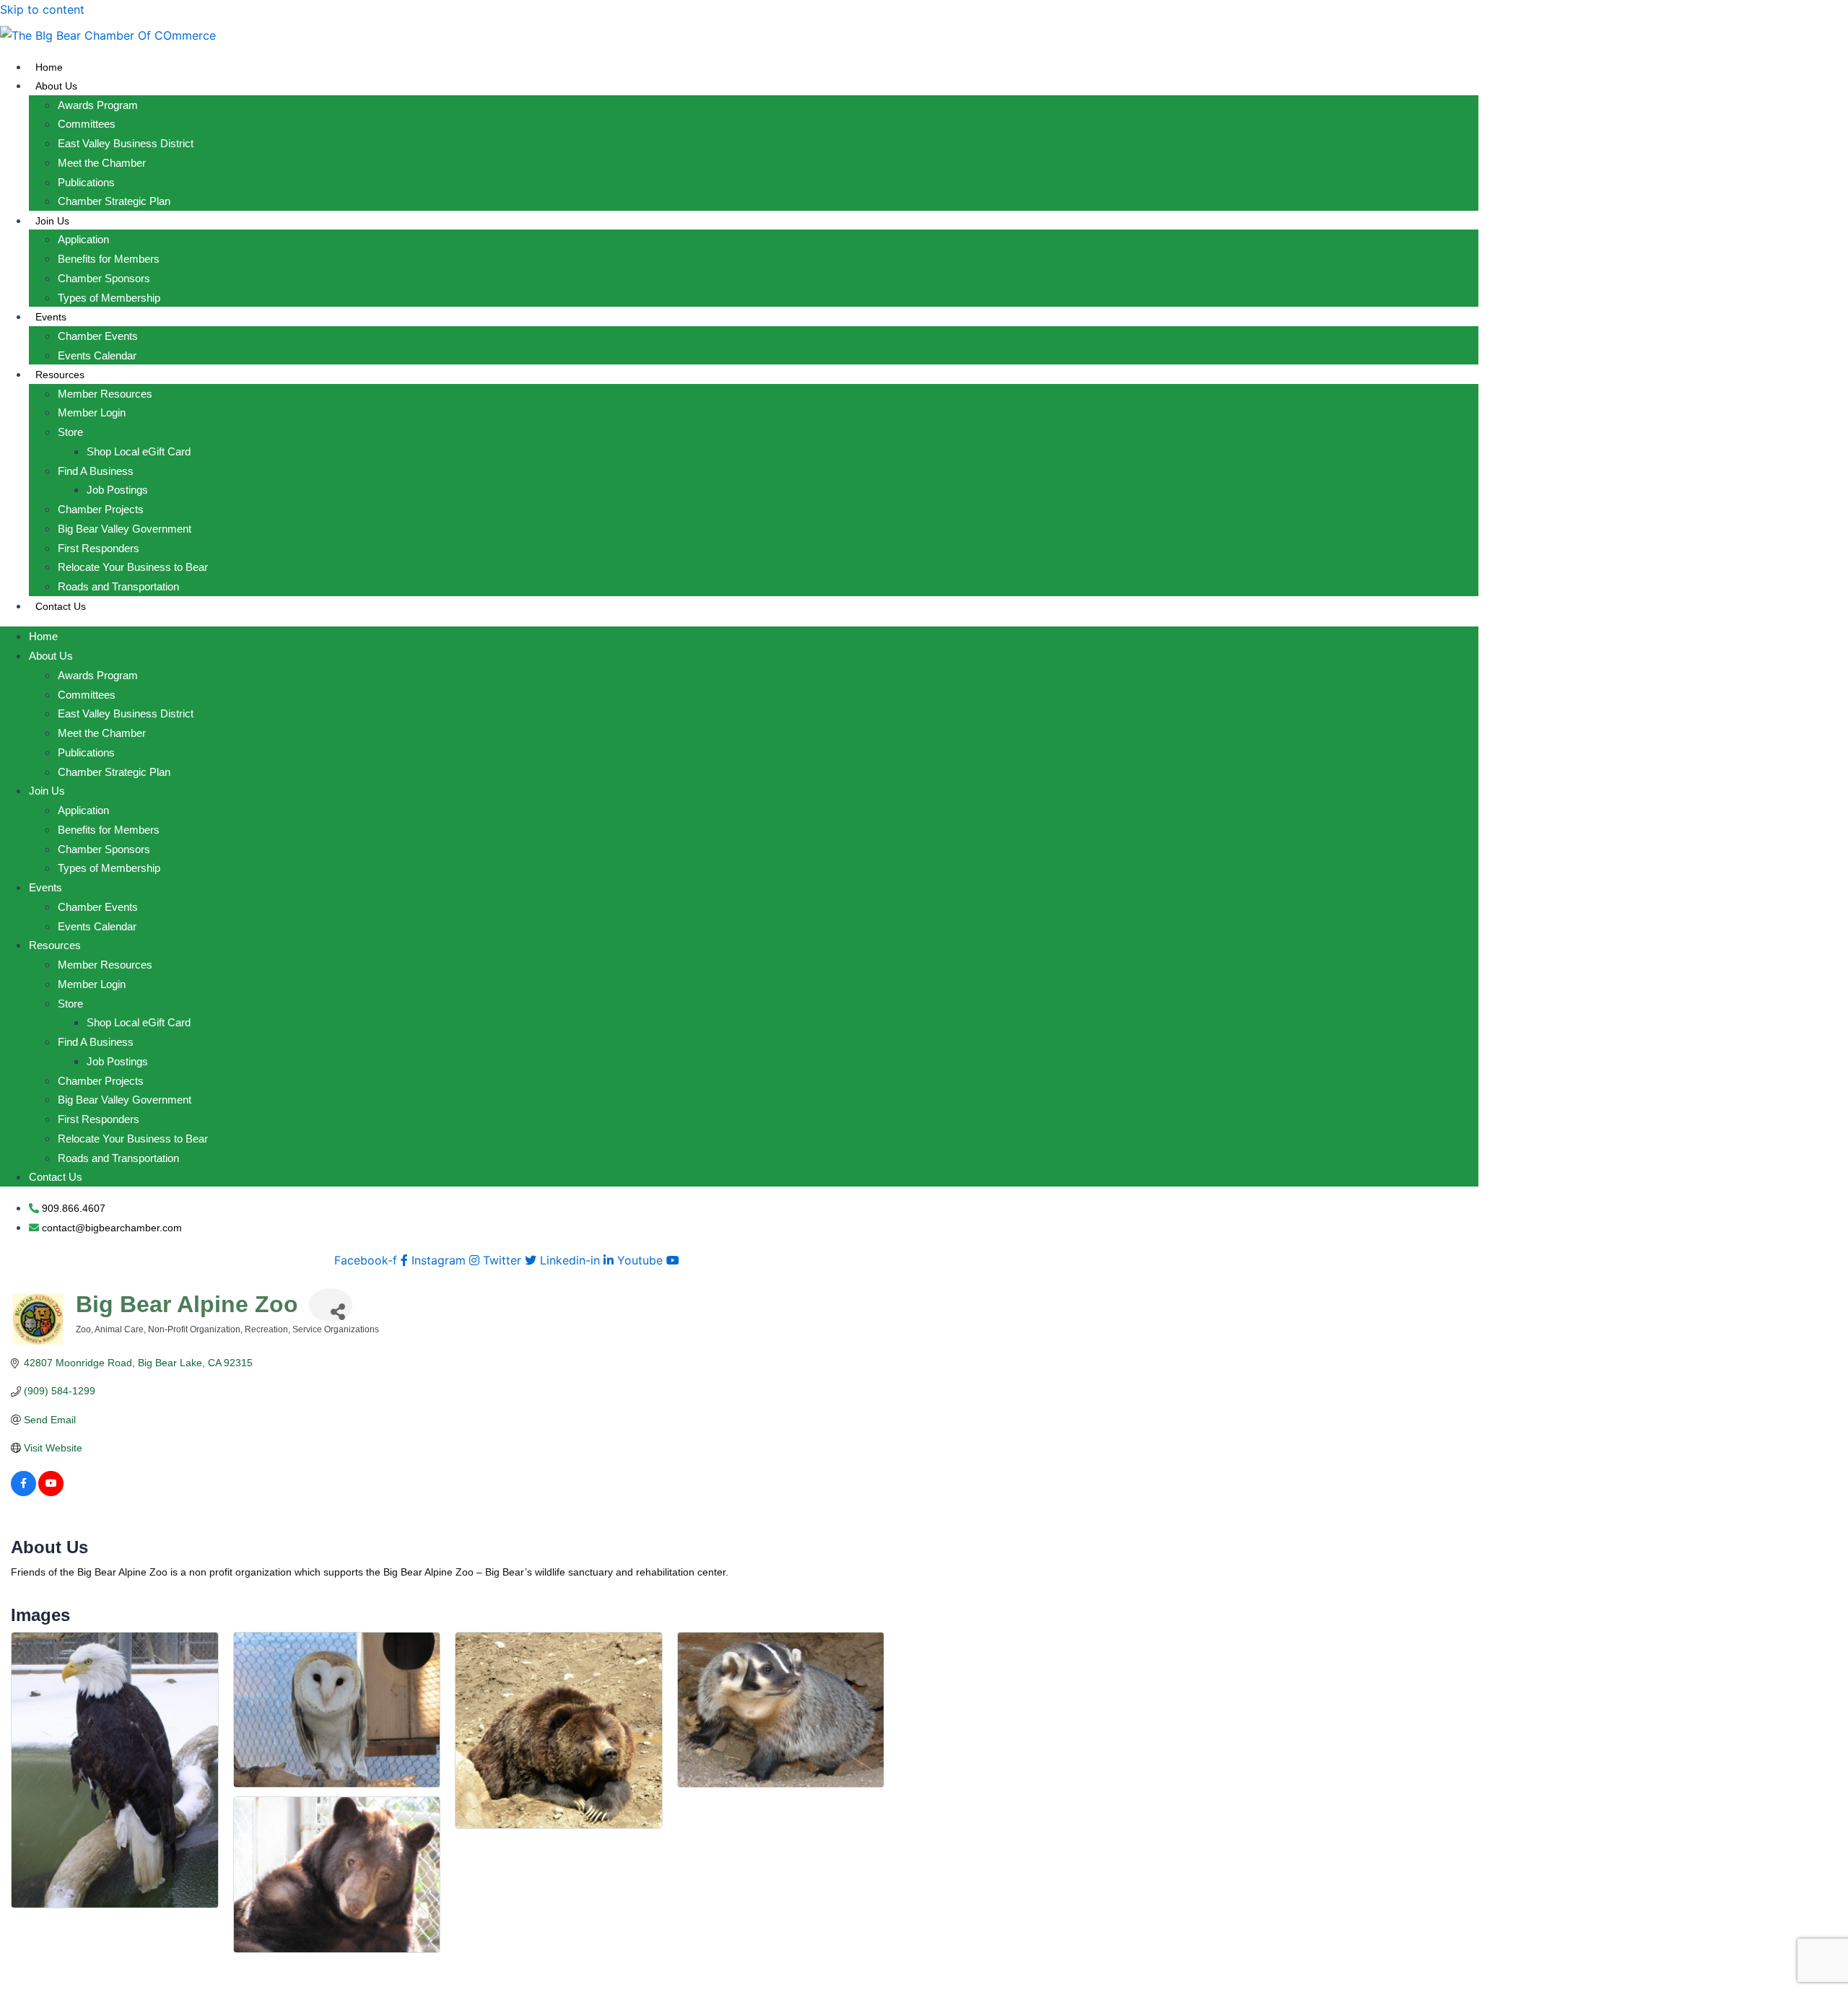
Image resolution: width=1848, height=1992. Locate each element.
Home (49, 67)
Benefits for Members (109, 259)
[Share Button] (331, 1305)
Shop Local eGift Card (139, 451)
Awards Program (98, 105)
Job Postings (117, 490)
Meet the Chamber (102, 163)
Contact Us (61, 606)
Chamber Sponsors (104, 278)
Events (51, 317)
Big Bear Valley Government (125, 529)
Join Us (52, 221)
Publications (86, 182)
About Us (56, 86)
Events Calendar (97, 355)
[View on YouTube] (51, 1493)
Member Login (92, 412)
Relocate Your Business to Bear (133, 567)
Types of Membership (109, 298)
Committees (87, 124)
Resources (60, 375)
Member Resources (105, 394)
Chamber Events (98, 336)
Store (70, 432)
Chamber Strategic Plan (114, 201)
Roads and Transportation (118, 586)
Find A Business (96, 471)
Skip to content (42, 9)
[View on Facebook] (23, 1493)
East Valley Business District (126, 143)
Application (83, 239)
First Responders (99, 548)
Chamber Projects (101, 509)
